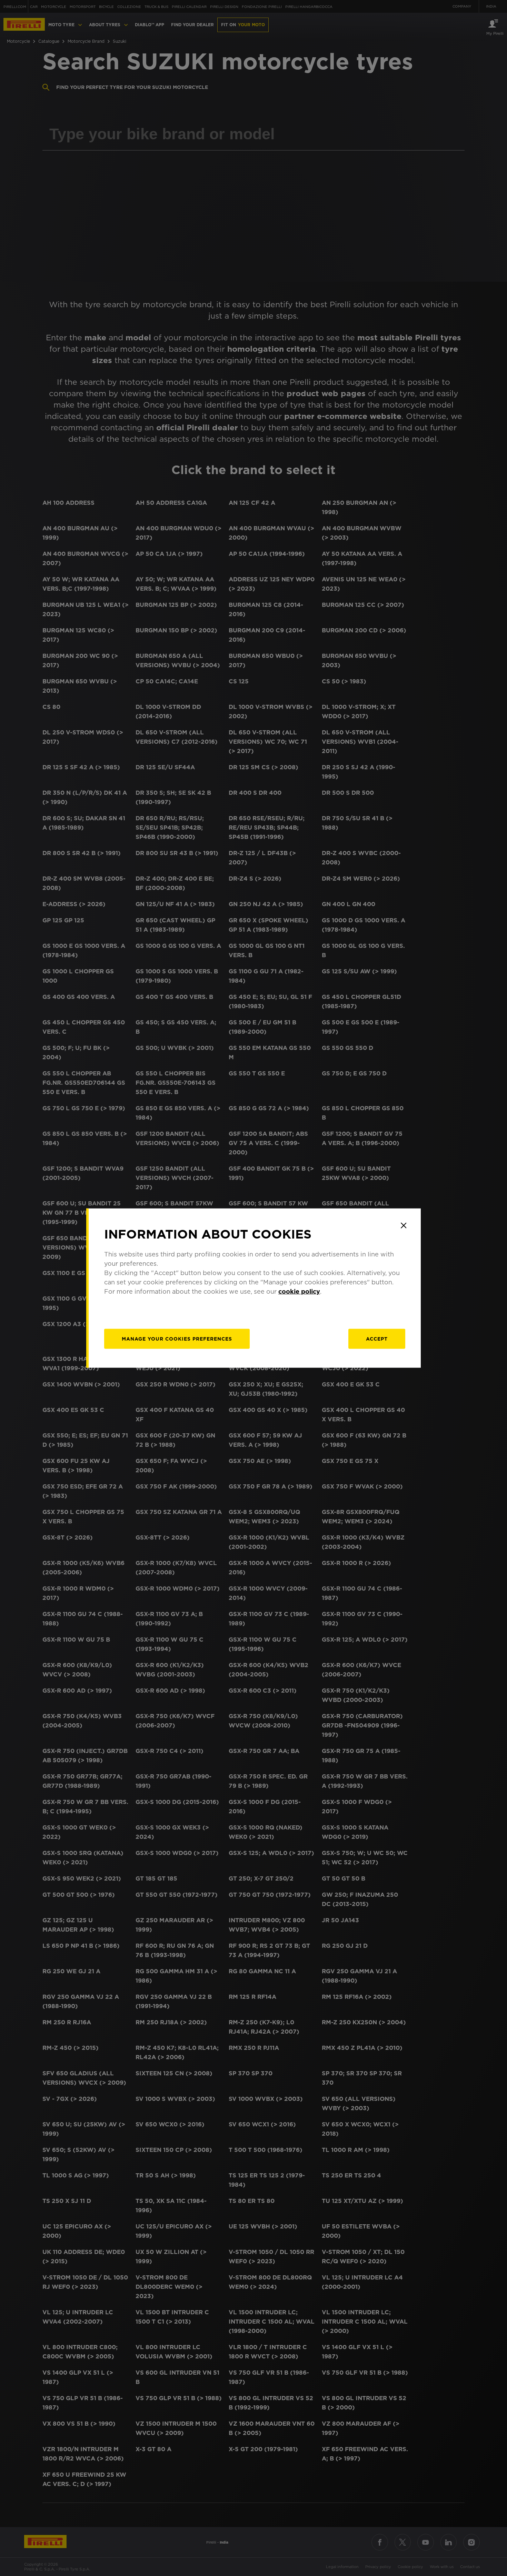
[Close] (404, 1225)
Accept (377, 1339)
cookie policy (299, 1291)
